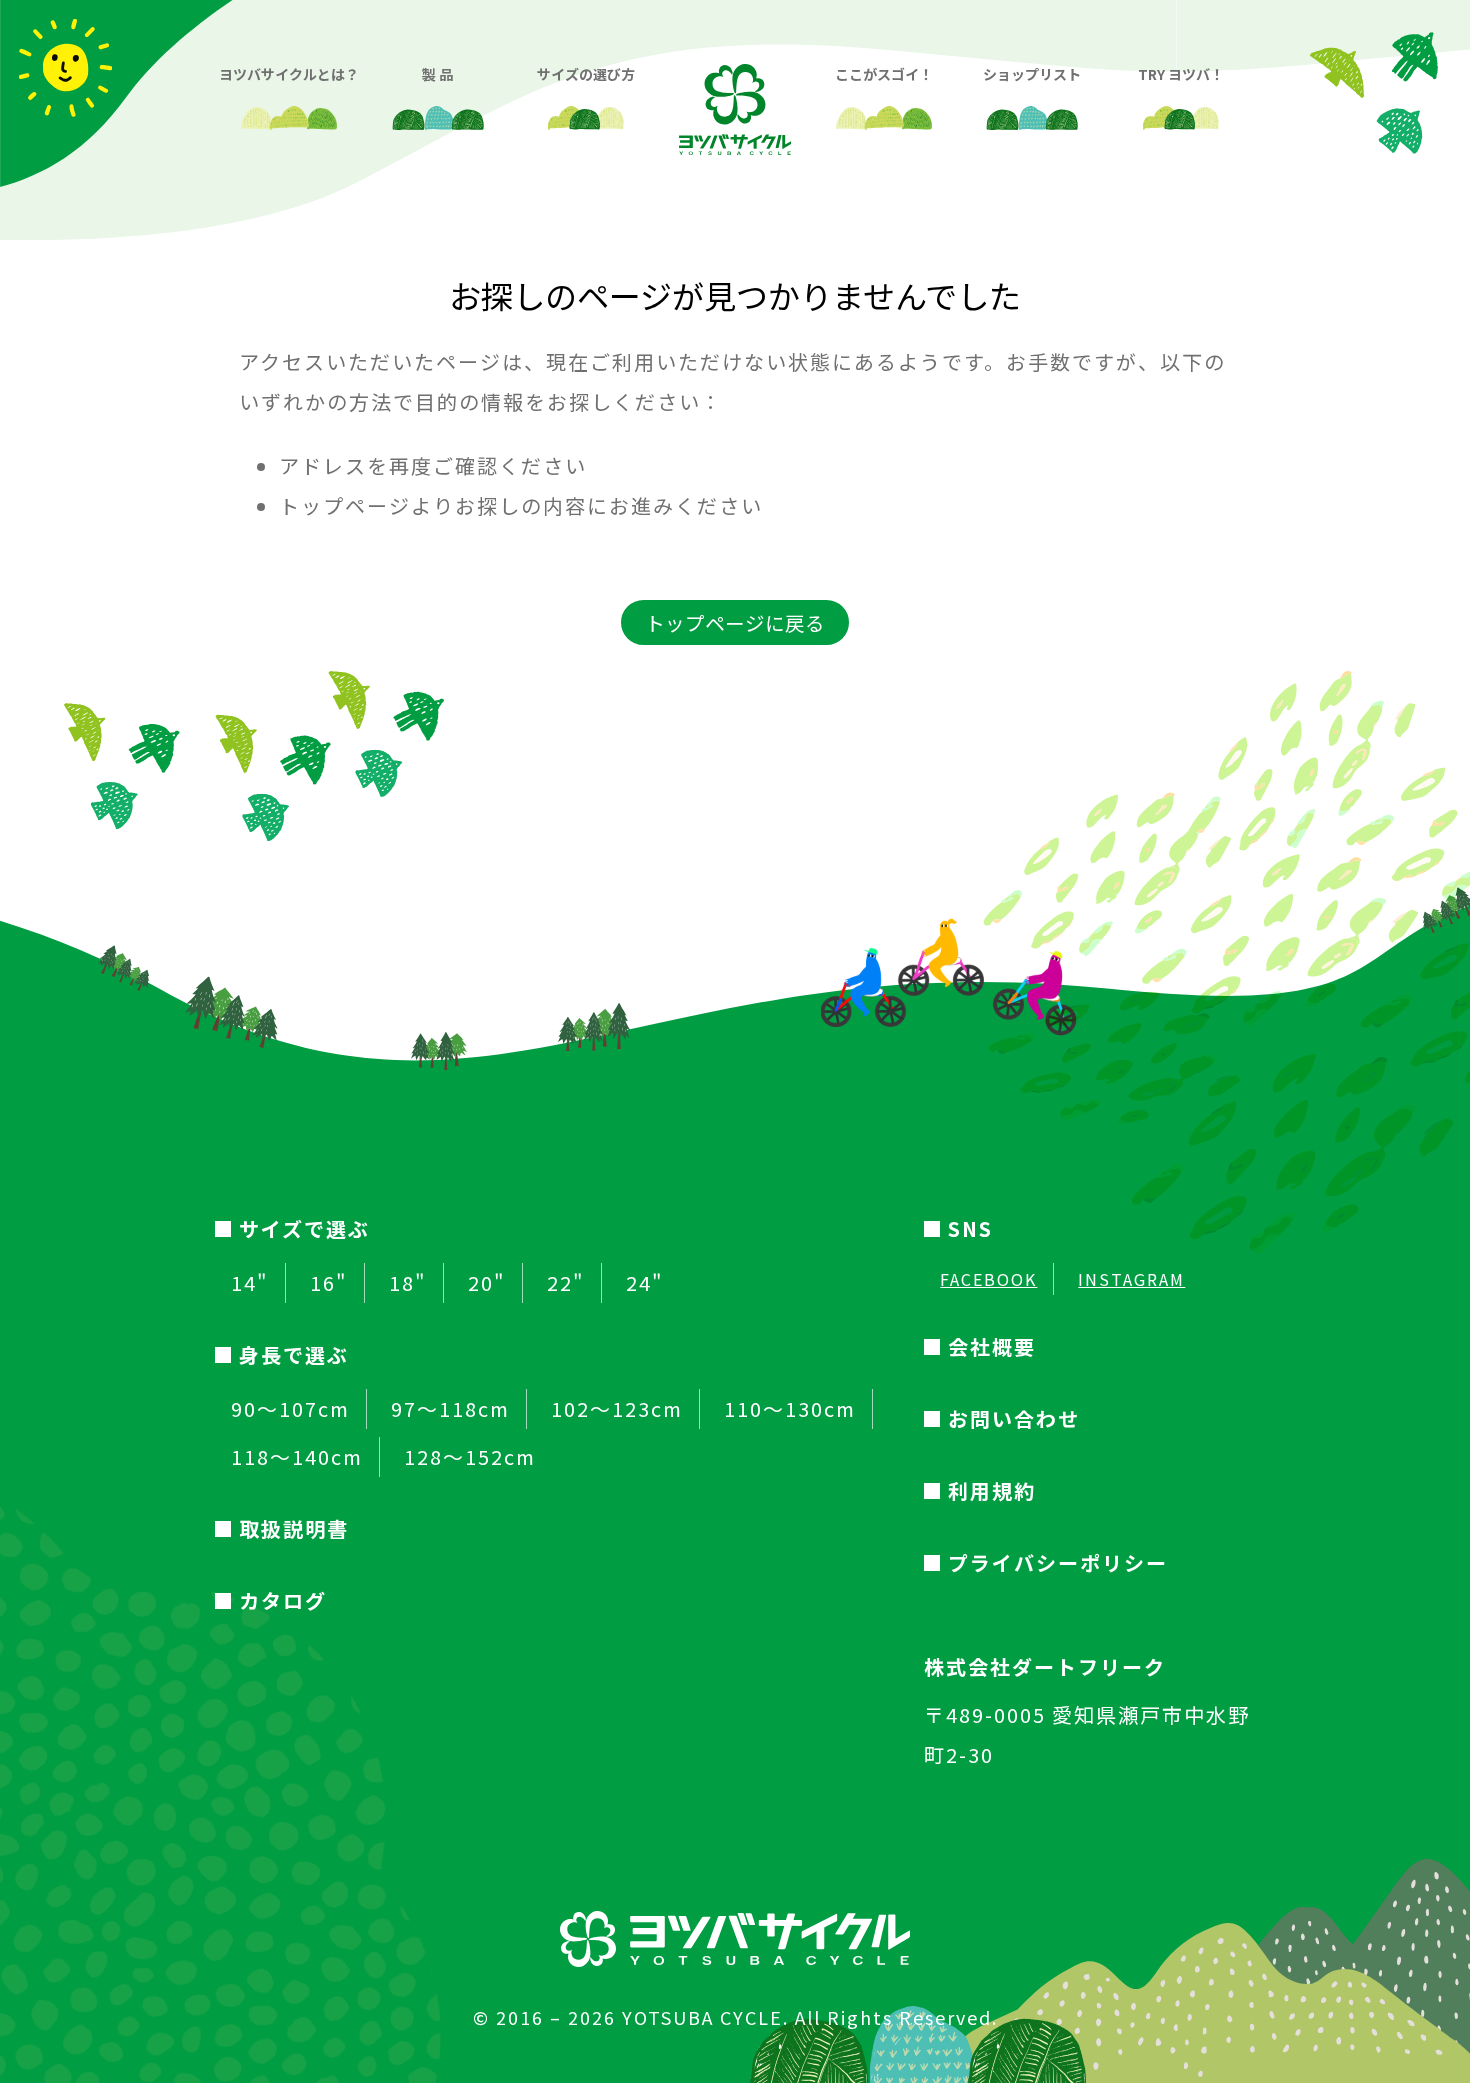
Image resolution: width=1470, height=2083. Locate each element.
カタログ (283, 1600)
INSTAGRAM (1131, 1279)
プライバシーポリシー (1058, 1562)
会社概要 (992, 1346)
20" (487, 1283)
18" (408, 1283)
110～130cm (790, 1409)
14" (250, 1283)
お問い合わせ (1014, 1418)
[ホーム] (735, 93)
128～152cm (470, 1457)
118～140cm (297, 1457)
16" (329, 1283)
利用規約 (992, 1490)
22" (566, 1283)
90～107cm (290, 1409)
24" (645, 1283)
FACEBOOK (988, 1279)
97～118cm (450, 1409)
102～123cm (617, 1409)
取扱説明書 (294, 1528)
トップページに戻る (735, 622)
